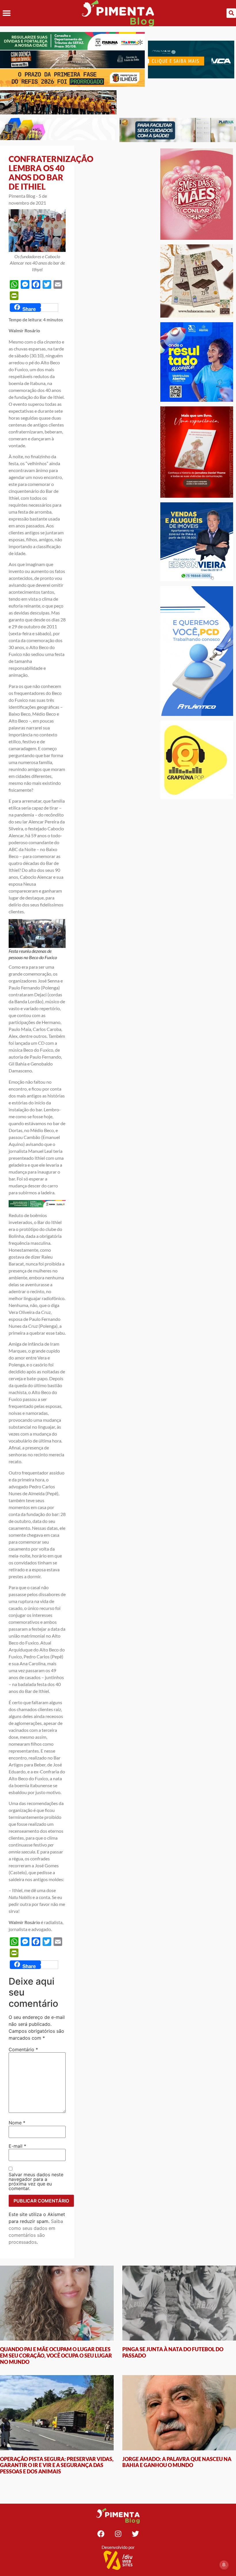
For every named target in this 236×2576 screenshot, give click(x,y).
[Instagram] (118, 2534)
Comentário (23, 2049)
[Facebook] (101, 2534)
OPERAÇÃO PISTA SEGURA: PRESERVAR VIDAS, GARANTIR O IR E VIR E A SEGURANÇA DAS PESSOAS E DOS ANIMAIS (57, 2465)
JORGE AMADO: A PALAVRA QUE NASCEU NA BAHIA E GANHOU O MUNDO (177, 2462)
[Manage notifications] (224, 2565)
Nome (17, 2123)
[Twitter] (135, 2534)
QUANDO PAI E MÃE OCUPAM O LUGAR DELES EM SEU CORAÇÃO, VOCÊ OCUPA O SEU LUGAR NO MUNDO (56, 2355)
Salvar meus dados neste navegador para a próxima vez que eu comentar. (36, 2181)
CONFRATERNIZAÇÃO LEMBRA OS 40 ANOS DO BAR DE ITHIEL (51, 173)
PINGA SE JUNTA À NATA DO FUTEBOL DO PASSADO (173, 2352)
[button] (6, 13)
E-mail (17, 2146)
